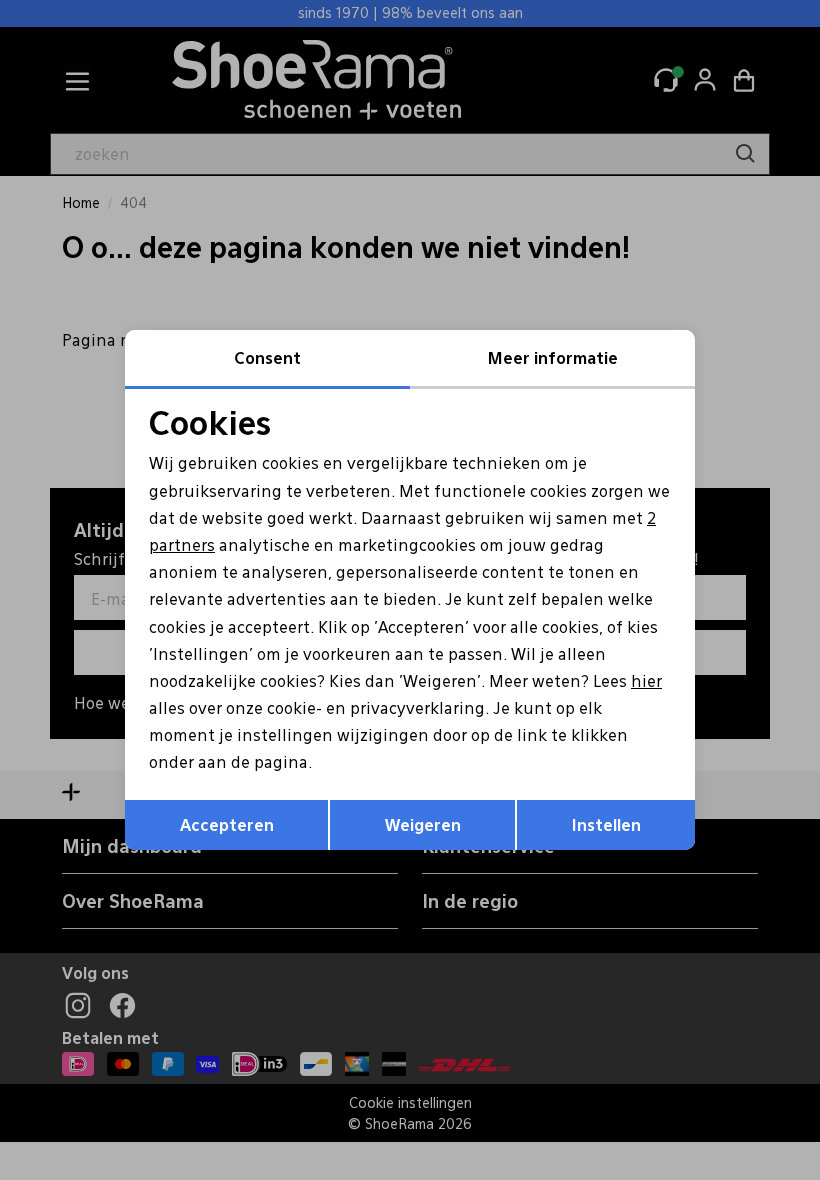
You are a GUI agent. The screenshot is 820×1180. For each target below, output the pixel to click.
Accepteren (227, 824)
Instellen (606, 824)
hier (646, 680)
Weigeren (423, 824)
